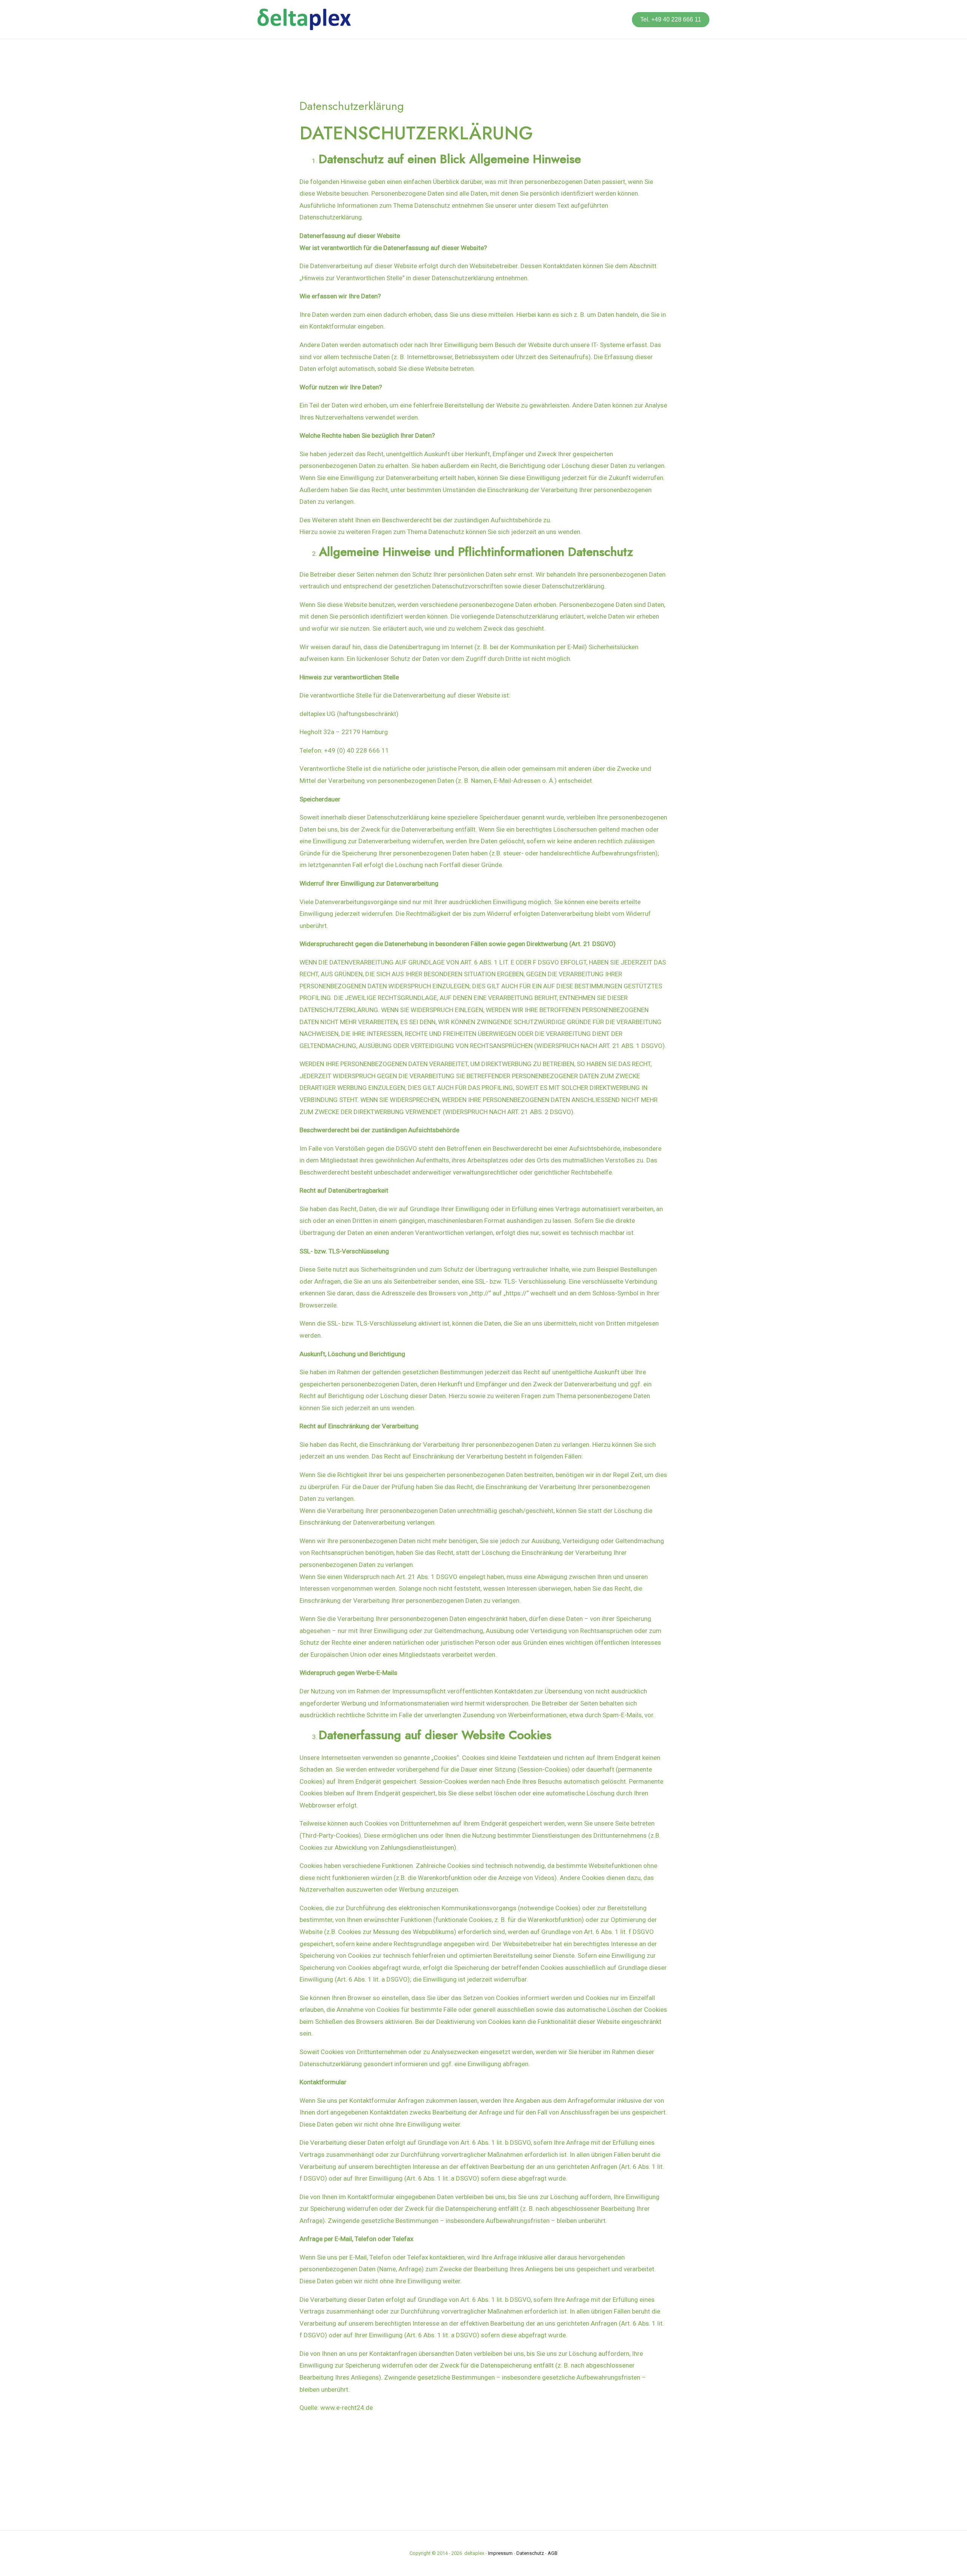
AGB (553, 2553)
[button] (671, 20)
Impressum (500, 2553)
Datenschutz (530, 2553)
